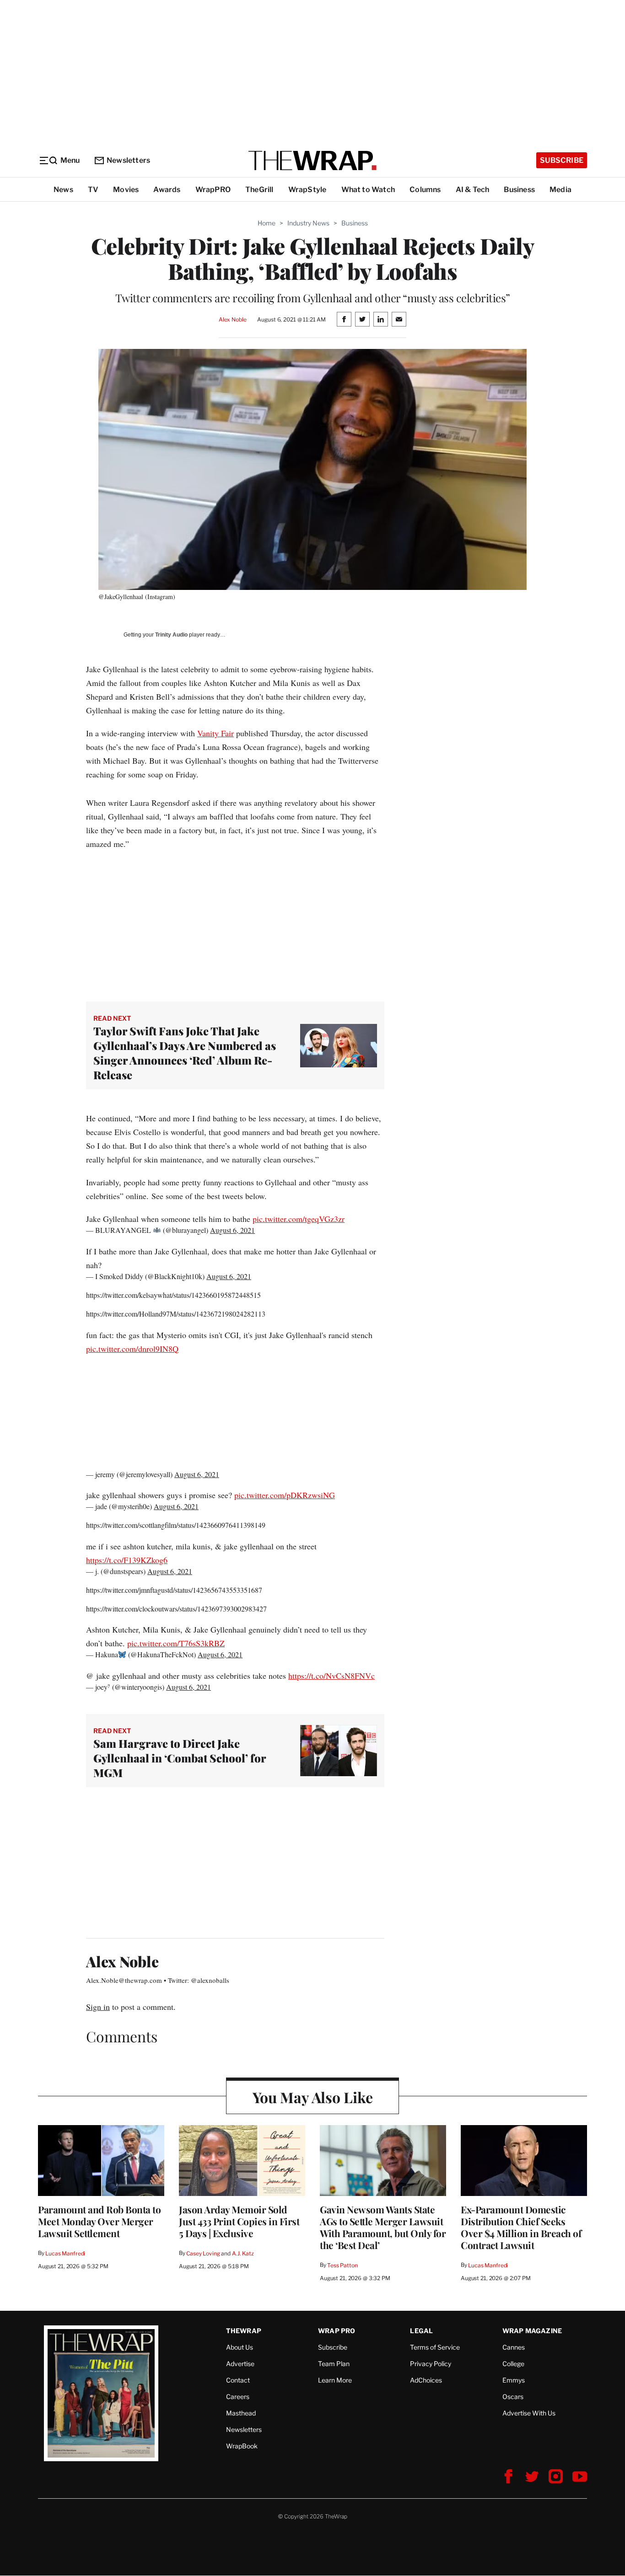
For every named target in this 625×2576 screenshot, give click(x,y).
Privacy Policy (431, 2364)
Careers (238, 2397)
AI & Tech (473, 190)
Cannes (514, 2347)
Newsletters (128, 160)
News (63, 190)
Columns (425, 190)
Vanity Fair (216, 733)
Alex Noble (233, 319)
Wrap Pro (337, 2331)
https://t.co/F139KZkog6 (127, 1560)
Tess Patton (342, 2265)
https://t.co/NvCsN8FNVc (331, 1676)
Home (267, 223)
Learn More (335, 2380)
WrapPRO (213, 190)
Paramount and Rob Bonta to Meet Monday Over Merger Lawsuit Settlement (99, 2221)
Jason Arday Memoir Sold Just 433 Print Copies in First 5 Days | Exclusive (239, 2221)
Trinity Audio (171, 635)
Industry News (308, 223)
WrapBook (242, 2446)
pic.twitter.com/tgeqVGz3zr (299, 1219)
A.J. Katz (243, 2253)
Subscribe (562, 160)
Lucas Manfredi (65, 2253)
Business (519, 190)
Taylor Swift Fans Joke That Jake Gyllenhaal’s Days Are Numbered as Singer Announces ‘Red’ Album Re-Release (185, 1053)
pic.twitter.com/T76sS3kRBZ (176, 1643)
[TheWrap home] (312, 161)
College (513, 2364)
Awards (167, 190)
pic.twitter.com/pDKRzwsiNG (285, 1495)
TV (93, 190)
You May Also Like (313, 2097)
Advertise (240, 2364)
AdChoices (426, 2380)
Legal (421, 2331)
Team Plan (334, 2364)
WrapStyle (307, 190)
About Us (240, 2347)
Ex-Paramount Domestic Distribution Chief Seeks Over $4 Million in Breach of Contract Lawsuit (521, 2227)
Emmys (514, 2380)
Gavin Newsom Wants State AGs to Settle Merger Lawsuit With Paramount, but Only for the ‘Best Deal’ (383, 2227)
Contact (238, 2380)
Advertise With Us (529, 2413)
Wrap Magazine (532, 2331)
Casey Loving (203, 2253)
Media (560, 190)
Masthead (241, 2413)
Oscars (513, 2397)
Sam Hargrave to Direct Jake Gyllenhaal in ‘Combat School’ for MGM (180, 1758)
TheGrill (259, 190)
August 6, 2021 (232, 1230)
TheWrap (244, 2331)
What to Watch (368, 190)
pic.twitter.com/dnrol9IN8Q (132, 1349)
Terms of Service (435, 2347)
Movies (126, 190)
